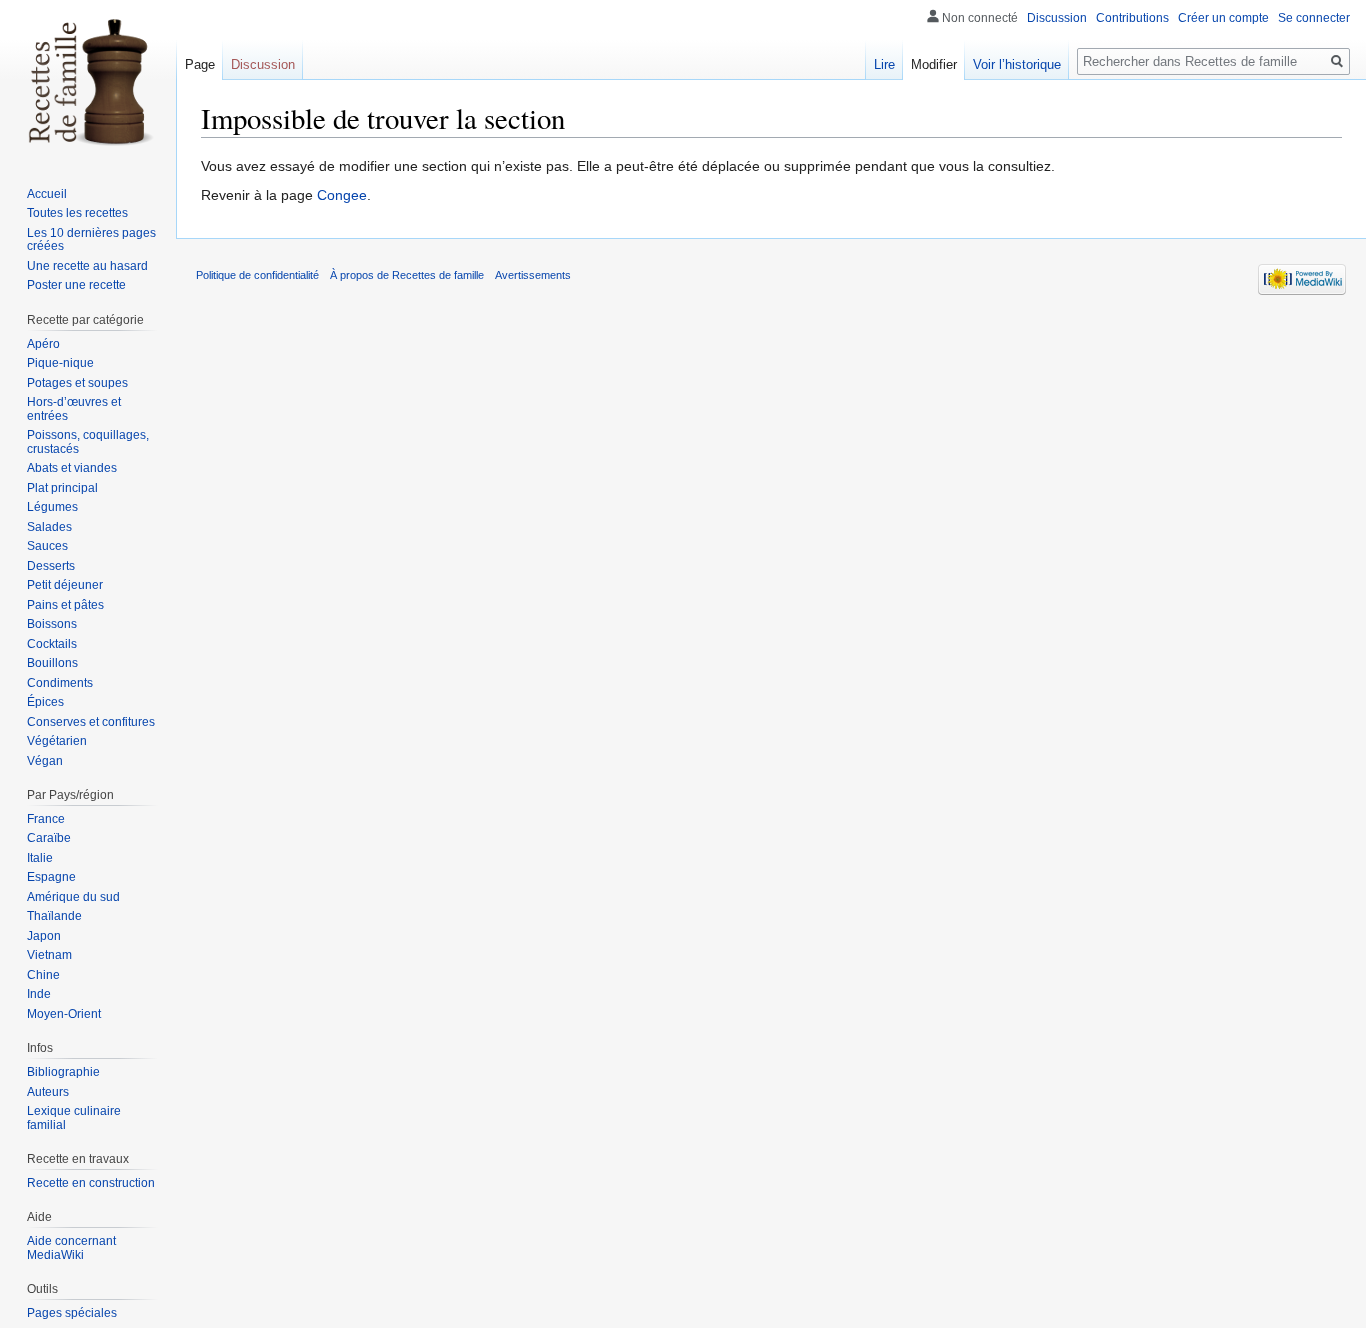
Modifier (934, 64)
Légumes (52, 507)
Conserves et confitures (91, 722)
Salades (49, 527)
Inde (39, 994)
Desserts (51, 566)
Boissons (52, 624)
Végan (45, 761)
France (46, 819)
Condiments (60, 683)
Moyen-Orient (64, 1014)
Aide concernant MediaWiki (71, 1248)
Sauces (47, 546)
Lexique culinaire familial (74, 1118)
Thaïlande (54, 916)
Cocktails (52, 644)
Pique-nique (60, 363)
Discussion (1057, 18)
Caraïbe (49, 838)
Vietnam (49, 955)
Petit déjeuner (65, 585)
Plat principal (62, 488)
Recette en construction (91, 1183)
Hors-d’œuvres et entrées (74, 409)
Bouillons (52, 663)
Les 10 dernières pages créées (91, 240)
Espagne (51, 877)
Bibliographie (63, 1072)
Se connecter (1314, 18)
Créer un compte (1223, 18)
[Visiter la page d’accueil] (88, 80)
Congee (342, 195)
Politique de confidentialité (257, 275)
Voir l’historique (1017, 64)
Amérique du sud (73, 897)
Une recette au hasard (87, 266)
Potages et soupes (77, 383)
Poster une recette (76, 285)
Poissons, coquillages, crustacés (88, 442)
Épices (45, 702)
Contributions (1132, 18)
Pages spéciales (72, 1313)
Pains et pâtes (65, 605)
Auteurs (48, 1092)
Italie (40, 858)
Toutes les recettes (77, 213)
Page (200, 64)
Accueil (47, 194)
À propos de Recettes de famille (407, 275)
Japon (44, 936)
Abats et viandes (72, 468)
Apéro (43, 344)
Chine (43, 975)
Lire (884, 64)
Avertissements (533, 275)
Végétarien (57, 741)
